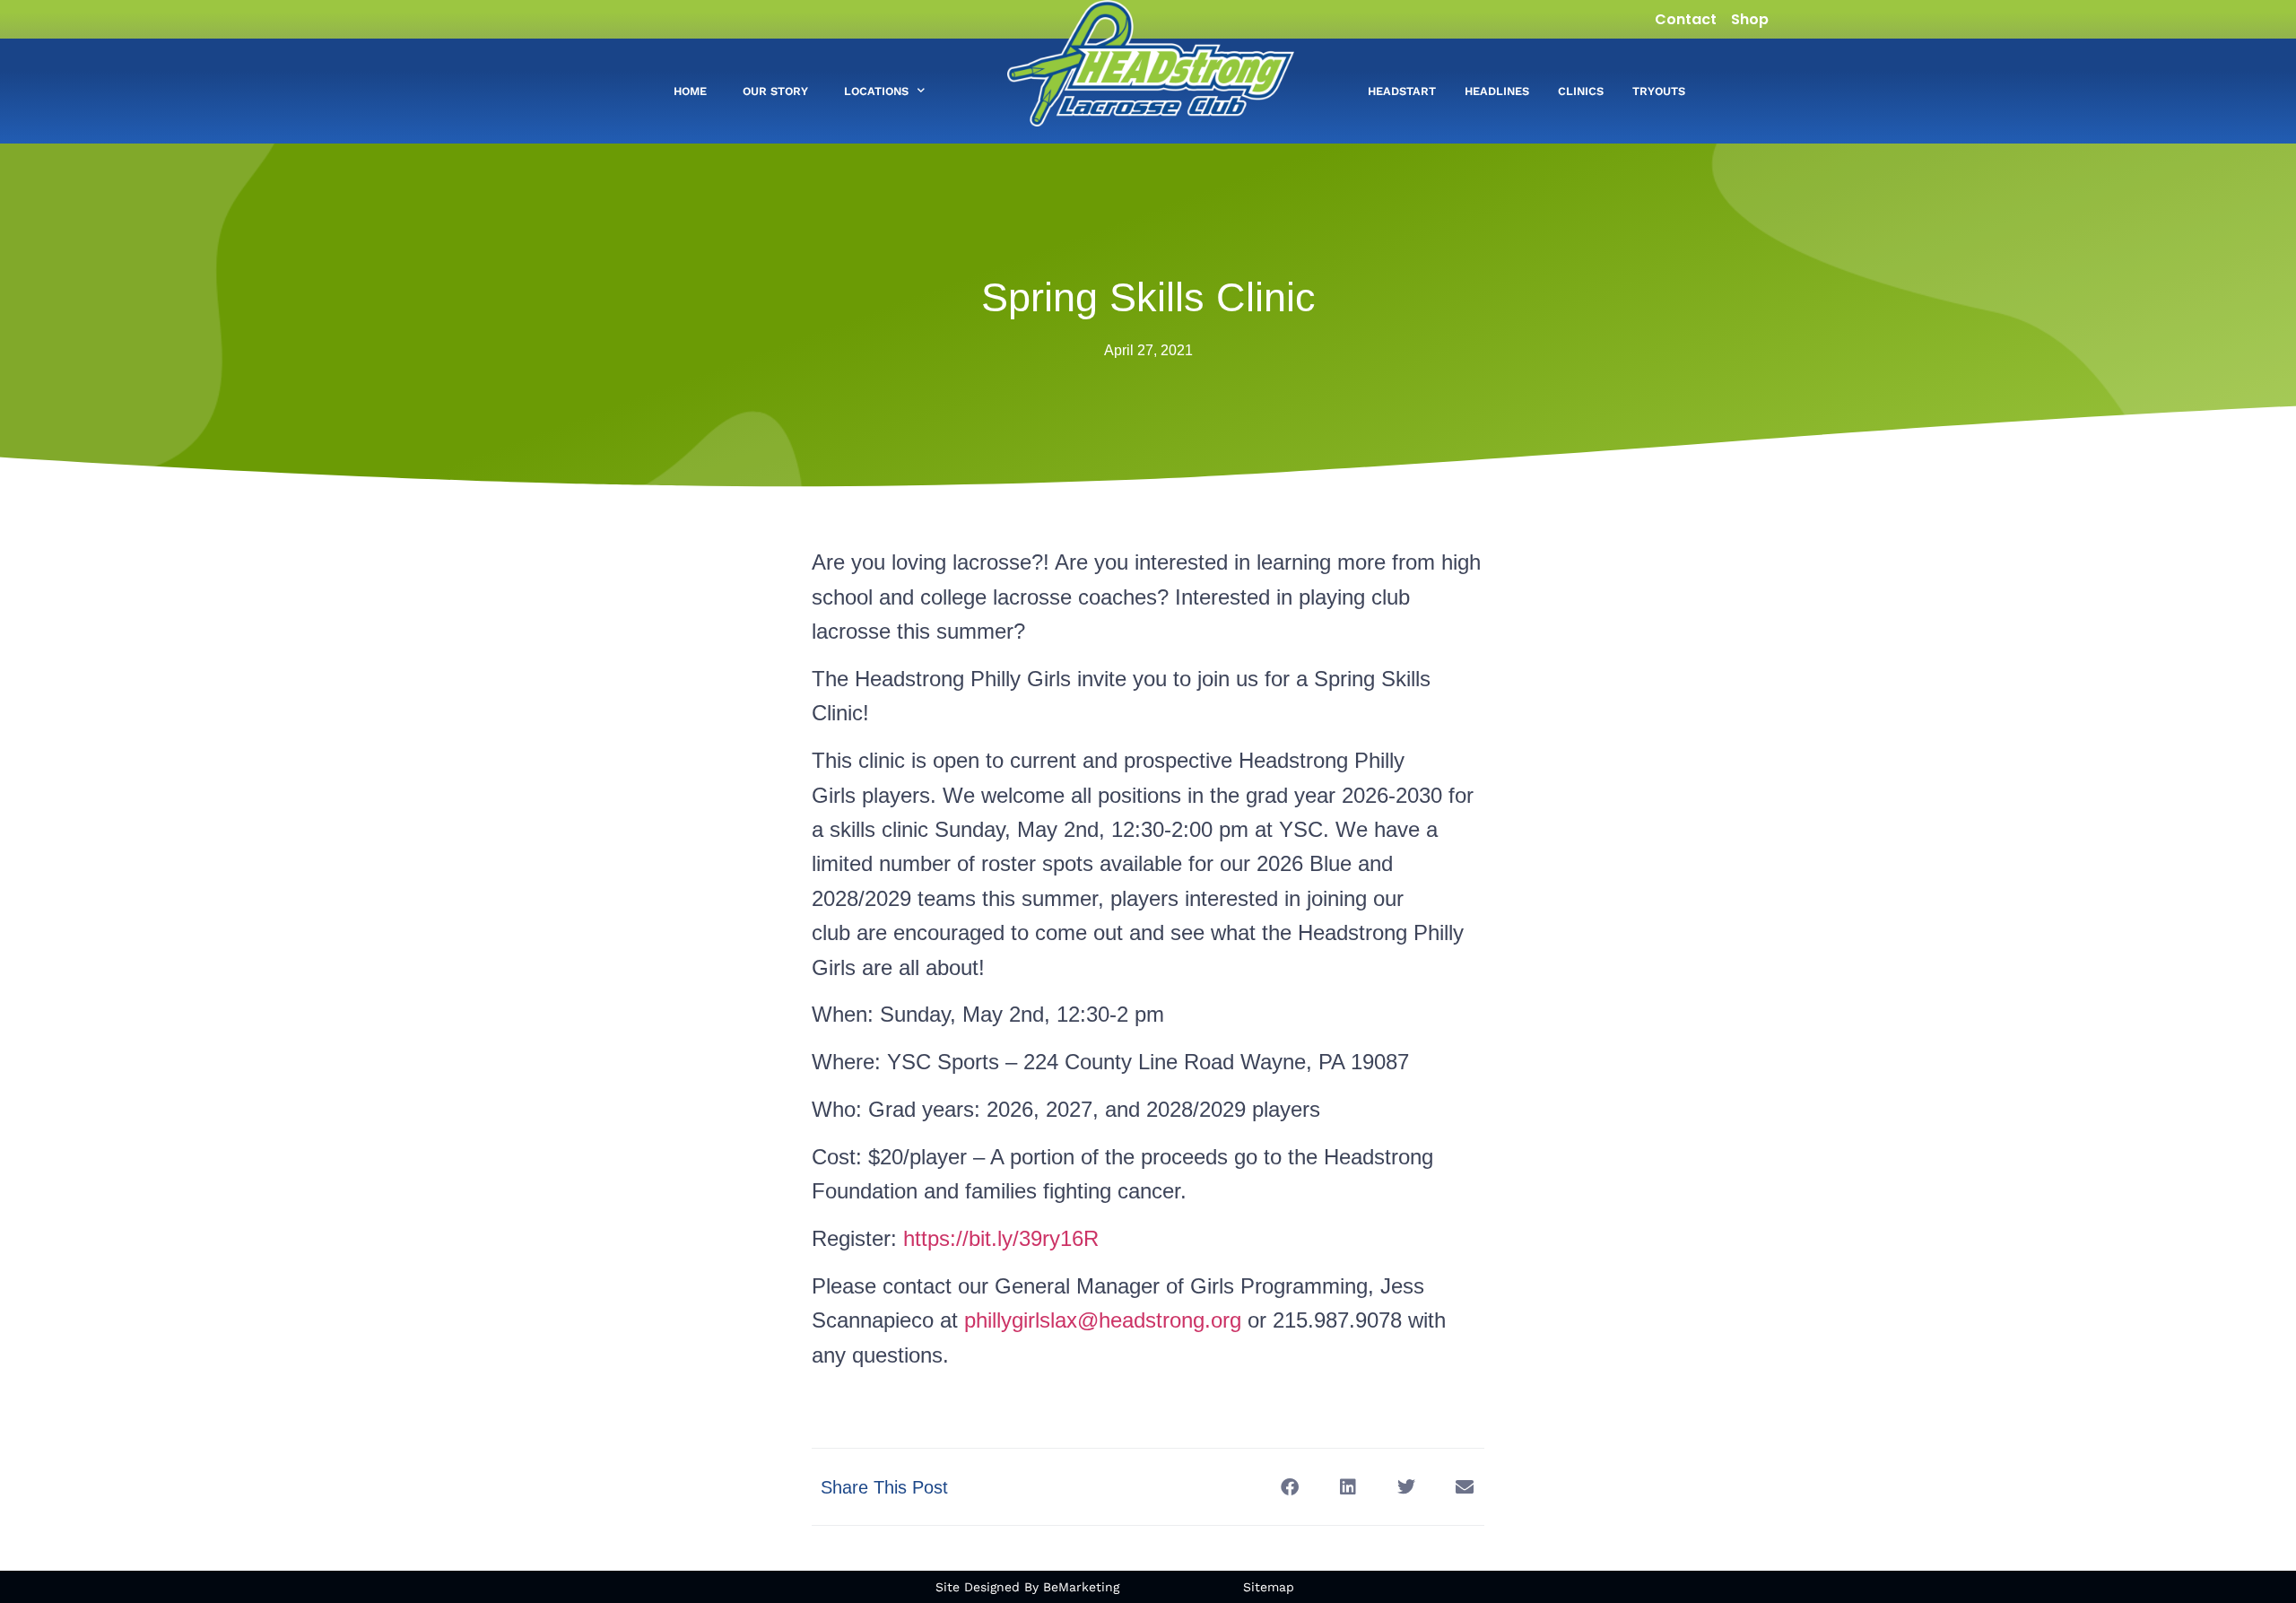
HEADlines (1497, 91)
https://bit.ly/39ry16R (1001, 1238)
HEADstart (1402, 91)
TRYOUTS (1659, 91)
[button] (1289, 1487)
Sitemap (1269, 1587)
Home (690, 91)
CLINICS (1581, 91)
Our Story (775, 91)
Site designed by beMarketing (1027, 1587)
